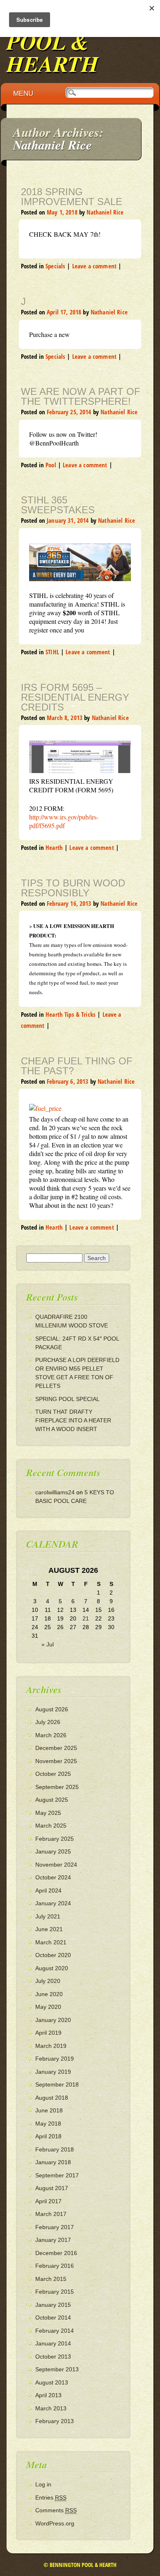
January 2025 (53, 1851)
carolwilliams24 (55, 1492)
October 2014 (53, 2317)
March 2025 (51, 1826)
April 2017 (48, 2201)
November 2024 (56, 1865)
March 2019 (51, 2046)
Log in (43, 2484)
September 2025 (57, 1787)
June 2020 (49, 1994)
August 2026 (52, 1709)
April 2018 (48, 2136)
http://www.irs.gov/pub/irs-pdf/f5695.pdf (64, 821)
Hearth (54, 847)
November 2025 (56, 1761)
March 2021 (51, 1942)
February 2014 (55, 2331)
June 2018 (49, 2110)
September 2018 (57, 2084)
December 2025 (56, 1748)
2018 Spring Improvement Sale (72, 197)
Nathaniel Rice (53, 145)
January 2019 (53, 2072)
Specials (55, 266)
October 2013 (53, 2357)
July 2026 (48, 1722)
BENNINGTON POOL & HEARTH (80, 41)
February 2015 (55, 2292)
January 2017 (53, 2240)
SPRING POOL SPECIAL (67, 1399)
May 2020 (48, 2007)
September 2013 (57, 2369)
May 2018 (48, 2124)
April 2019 (48, 2033)
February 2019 (55, 2059)
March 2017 (51, 2214)
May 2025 (48, 1813)
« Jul (48, 1644)
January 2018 (53, 2162)
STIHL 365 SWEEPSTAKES (58, 505)
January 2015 (53, 2305)
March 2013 (51, 2408)
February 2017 (55, 2227)
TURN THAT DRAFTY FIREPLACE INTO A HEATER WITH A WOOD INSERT (73, 1420)
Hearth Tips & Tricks (71, 1014)
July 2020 (48, 1981)
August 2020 (52, 1968)
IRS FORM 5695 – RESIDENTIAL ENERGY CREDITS (75, 697)
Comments (56, 2510)
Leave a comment (94, 266)
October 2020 (53, 1955)
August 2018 (52, 2098)
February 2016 (55, 2266)
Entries (51, 2498)
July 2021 (48, 1916)
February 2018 (55, 2149)
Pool (51, 465)
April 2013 (48, 2395)
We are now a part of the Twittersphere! (81, 396)
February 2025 (55, 1839)
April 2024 (48, 1890)
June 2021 (49, 1929)
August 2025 (52, 1800)
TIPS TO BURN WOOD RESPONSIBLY (73, 888)
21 (86, 1618)
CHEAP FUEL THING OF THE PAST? (77, 1066)
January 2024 (53, 1903)
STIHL (52, 652)
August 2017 (52, 2188)
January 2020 (53, 2020)
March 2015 (51, 2279)
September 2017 (57, 2175)
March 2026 (51, 1735)
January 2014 (53, 2343)
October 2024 (53, 1877)
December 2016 (56, 2253)
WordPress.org (55, 2523)
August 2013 (52, 2382)
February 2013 (55, 2421)
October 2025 (53, 1774)
